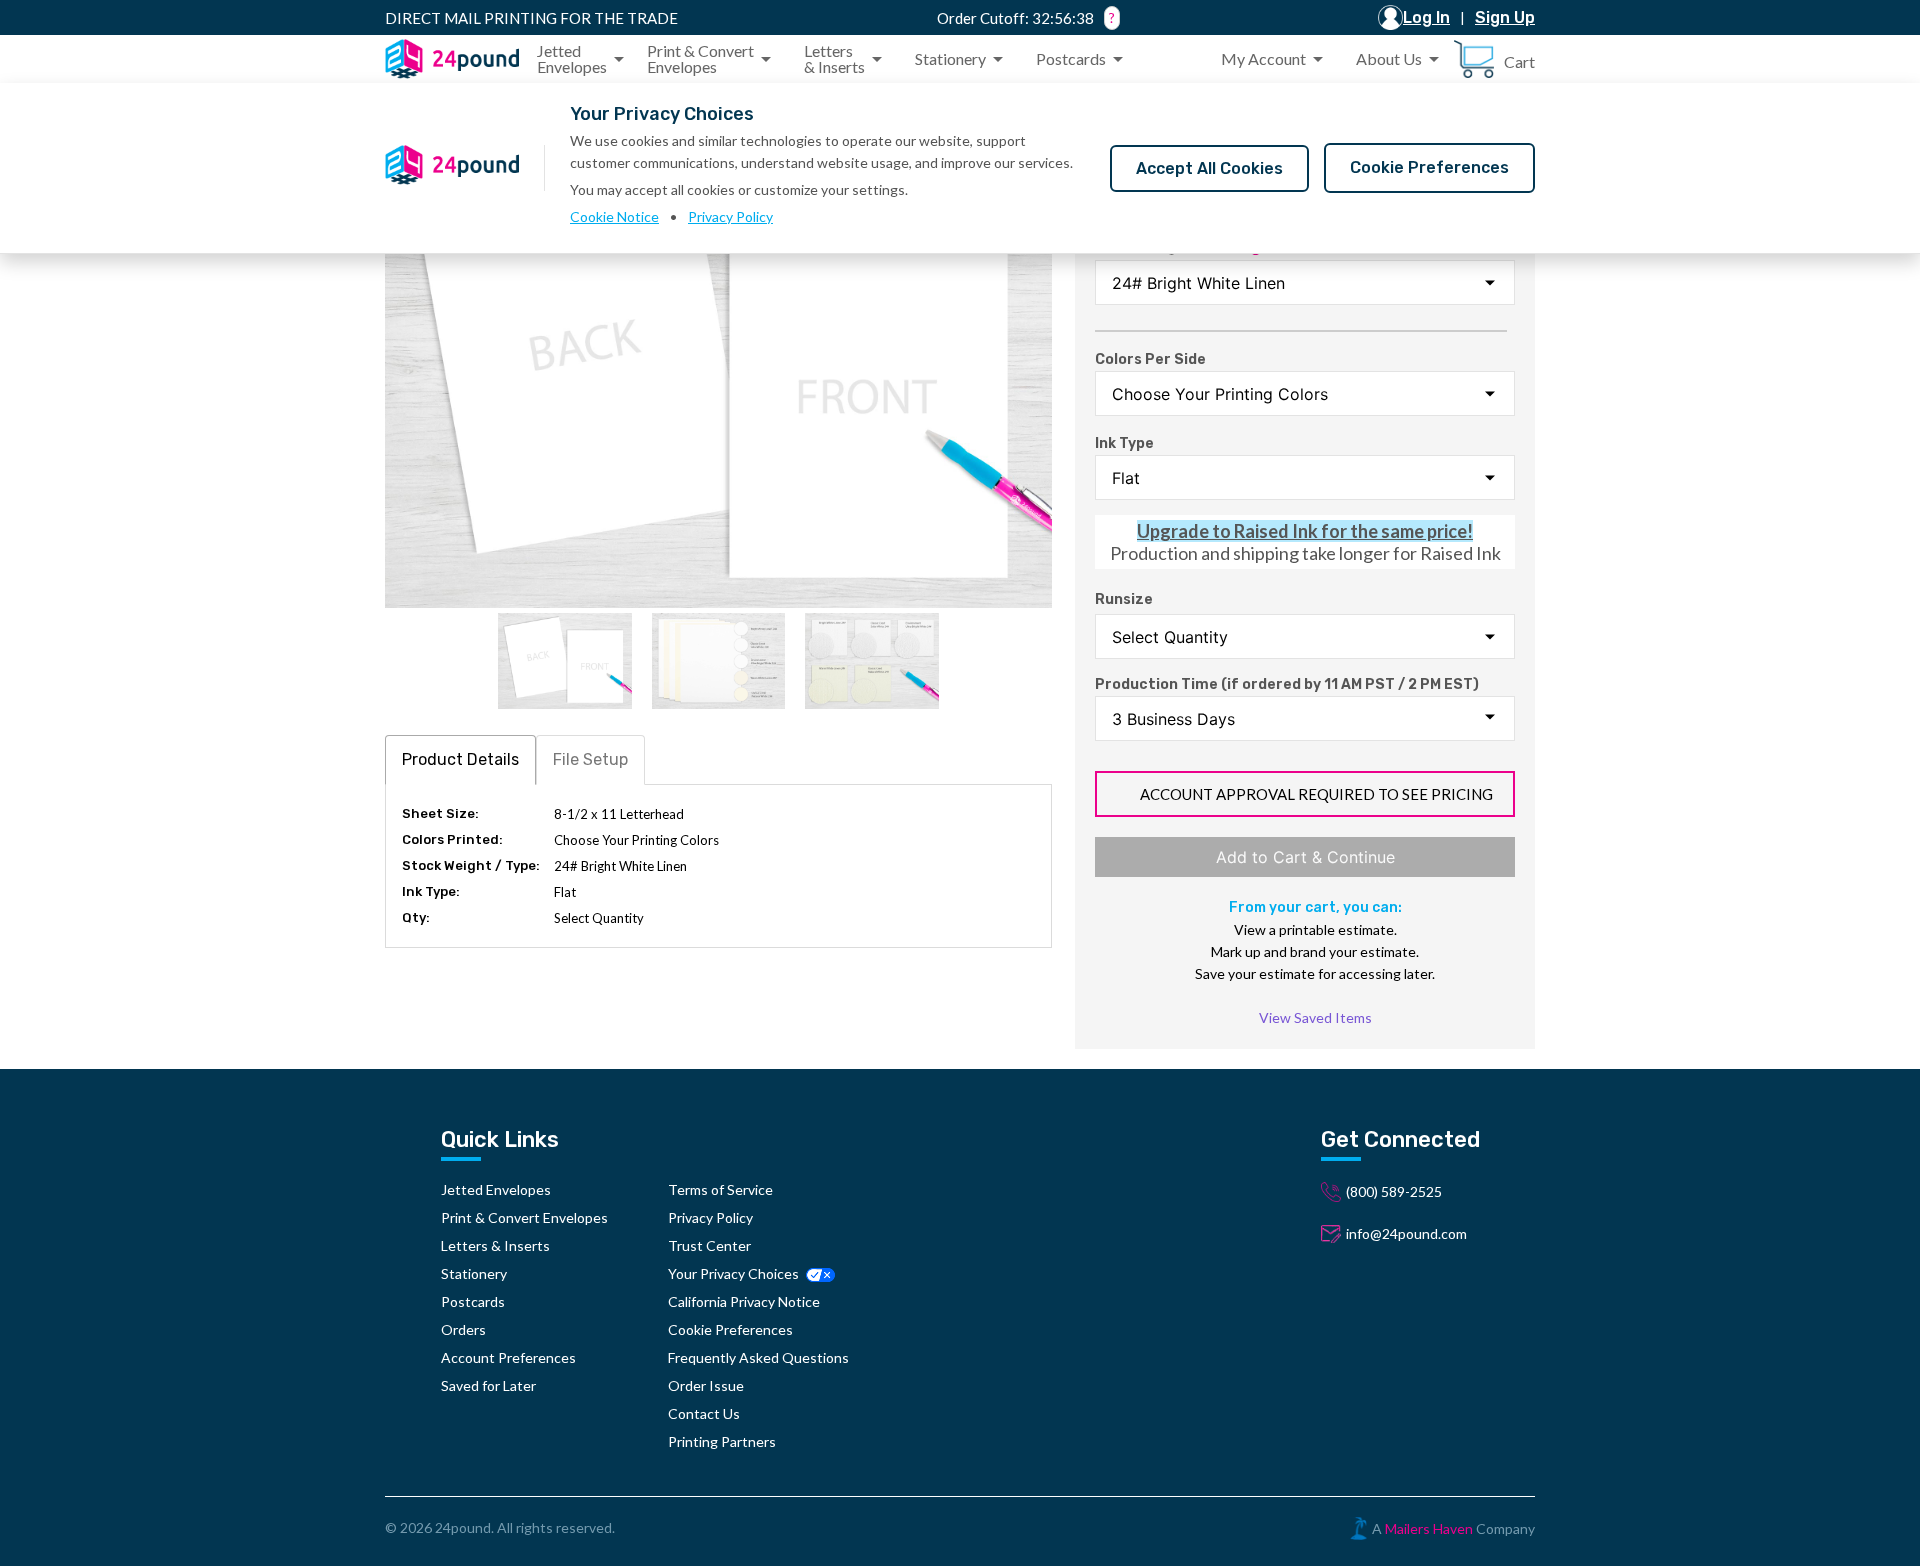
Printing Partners (722, 1441)
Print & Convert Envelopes (524, 1217)
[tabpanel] (718, 866)
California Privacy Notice (744, 1301)
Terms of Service (720, 1189)
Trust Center (709, 1245)
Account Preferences (508, 1357)
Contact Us (704, 1413)
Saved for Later (488, 1385)
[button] (584, 59)
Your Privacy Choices (735, 1273)
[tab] (460, 759)
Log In (1426, 17)
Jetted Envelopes (496, 1189)
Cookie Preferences (1429, 167)
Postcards (473, 1301)
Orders (463, 1329)
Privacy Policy (730, 216)
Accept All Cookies (1209, 168)
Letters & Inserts (495, 1245)
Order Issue (706, 1385)
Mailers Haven (1429, 1528)
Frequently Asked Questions (758, 1357)
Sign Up (1505, 17)
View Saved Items (1315, 1017)
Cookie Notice (614, 216)
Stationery (474, 1273)
